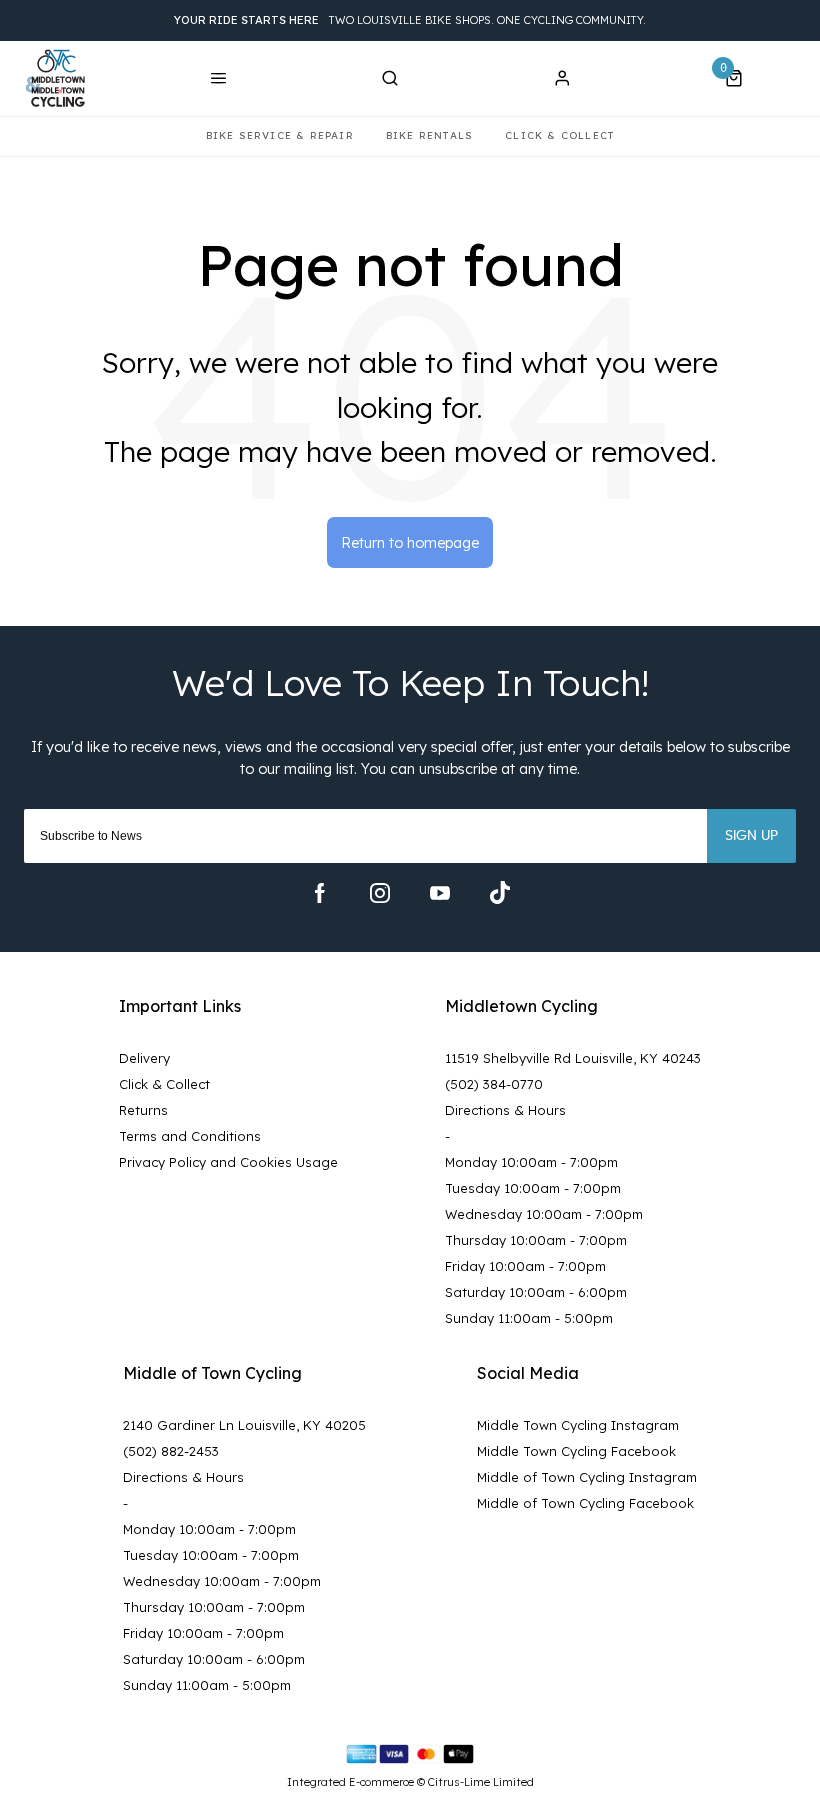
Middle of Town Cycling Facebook (585, 1503)
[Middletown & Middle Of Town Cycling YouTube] (440, 893)
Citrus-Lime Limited (481, 1782)
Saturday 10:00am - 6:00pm (536, 1292)
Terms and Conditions (190, 1136)
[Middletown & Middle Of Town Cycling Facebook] (320, 893)
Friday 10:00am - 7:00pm (525, 1266)
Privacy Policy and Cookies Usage (228, 1162)
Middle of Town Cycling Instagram (587, 1477)
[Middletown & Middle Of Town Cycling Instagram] (380, 893)
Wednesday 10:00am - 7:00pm (544, 1214)
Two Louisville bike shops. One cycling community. (410, 20)
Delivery (144, 1058)
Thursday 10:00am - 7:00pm (536, 1240)
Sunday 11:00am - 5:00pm (529, 1318)
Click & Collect (164, 1084)
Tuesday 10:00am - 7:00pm (533, 1188)
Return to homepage (410, 543)
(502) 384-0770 (494, 1084)
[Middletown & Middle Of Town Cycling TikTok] (500, 893)
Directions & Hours (505, 1110)
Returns (143, 1110)
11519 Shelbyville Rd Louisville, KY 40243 (573, 1058)
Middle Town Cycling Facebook (576, 1451)
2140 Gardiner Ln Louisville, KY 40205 (244, 1425)
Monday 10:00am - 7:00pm (531, 1162)
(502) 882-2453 (171, 1451)
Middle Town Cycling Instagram (578, 1425)
